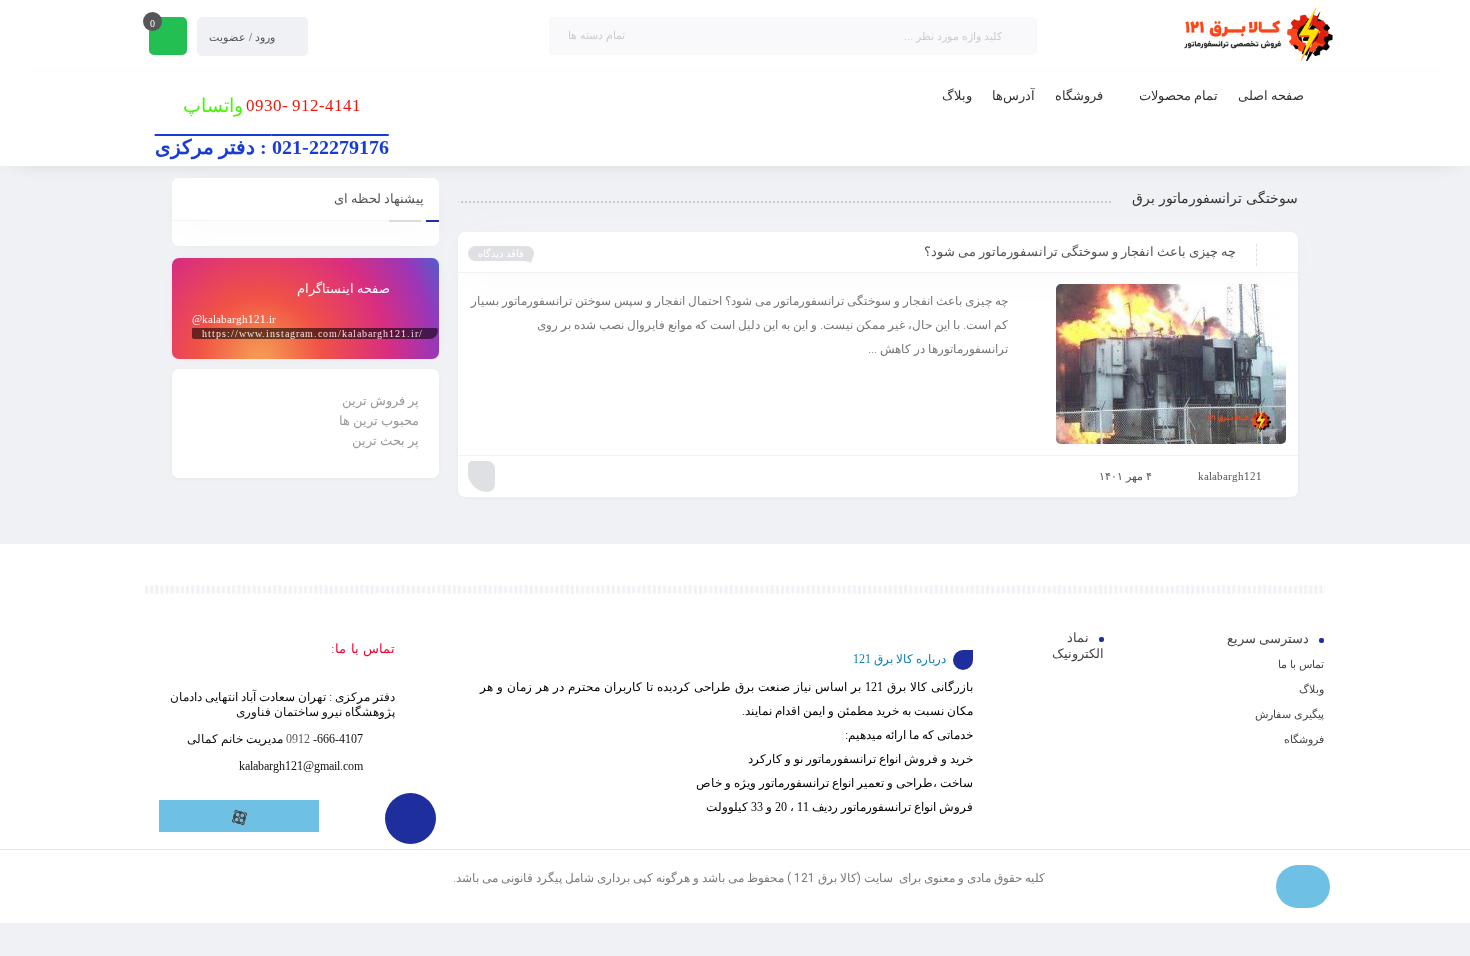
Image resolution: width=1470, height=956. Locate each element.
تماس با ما (1301, 664)
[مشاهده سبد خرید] (168, 38)
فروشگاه (1304, 739)
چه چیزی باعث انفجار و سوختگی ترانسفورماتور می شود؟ (1080, 251)
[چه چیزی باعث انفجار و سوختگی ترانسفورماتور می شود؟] (1156, 364)
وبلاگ (1311, 689)
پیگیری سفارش (1289, 714)
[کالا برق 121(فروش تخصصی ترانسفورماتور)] (1255, 36)
